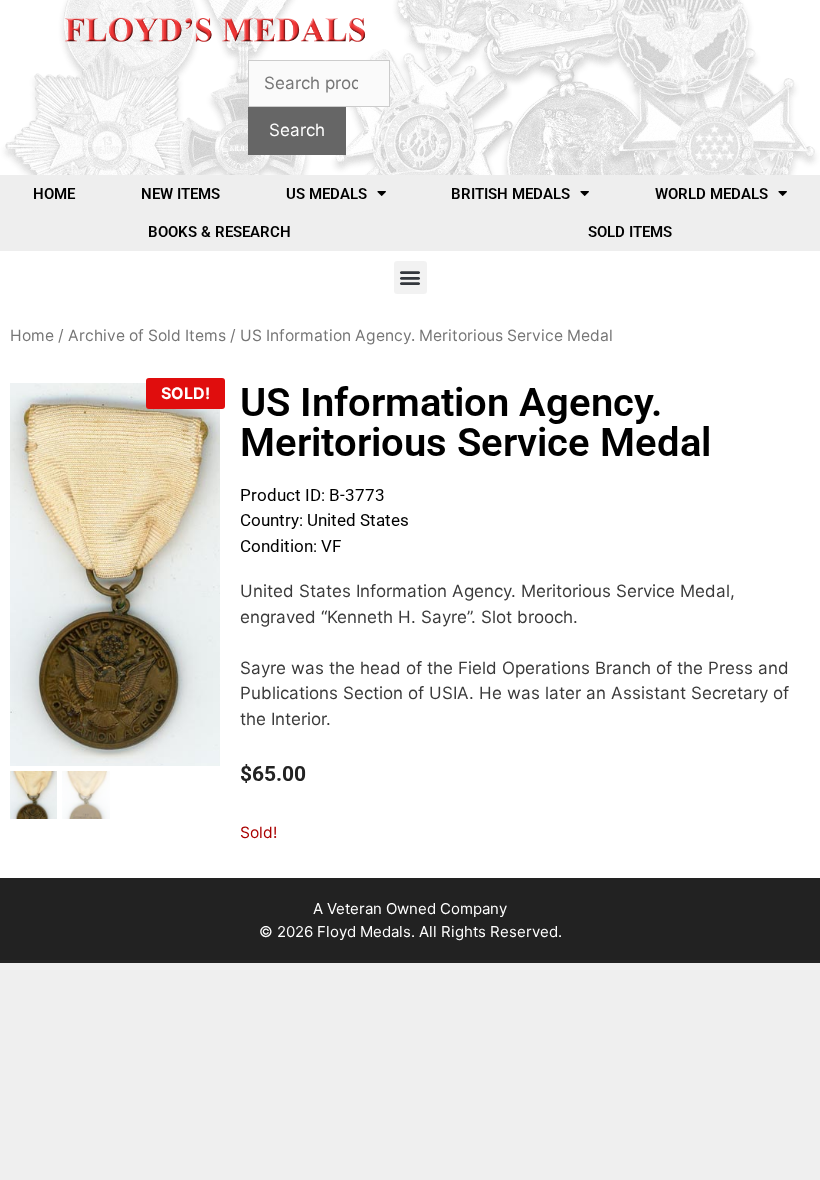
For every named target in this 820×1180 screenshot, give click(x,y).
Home (54, 194)
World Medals (711, 194)
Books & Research (219, 232)
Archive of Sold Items (147, 335)
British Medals (510, 194)
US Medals (326, 194)
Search (297, 130)
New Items (180, 194)
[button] (410, 277)
